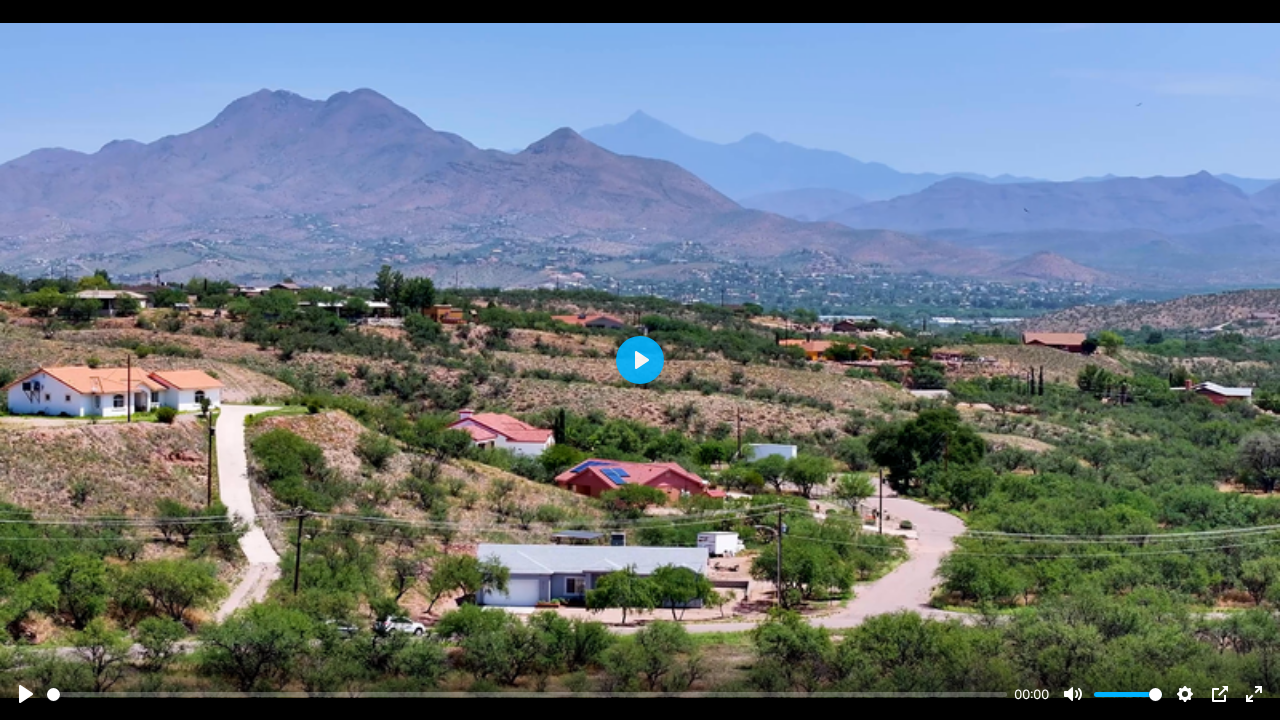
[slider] (527, 694)
